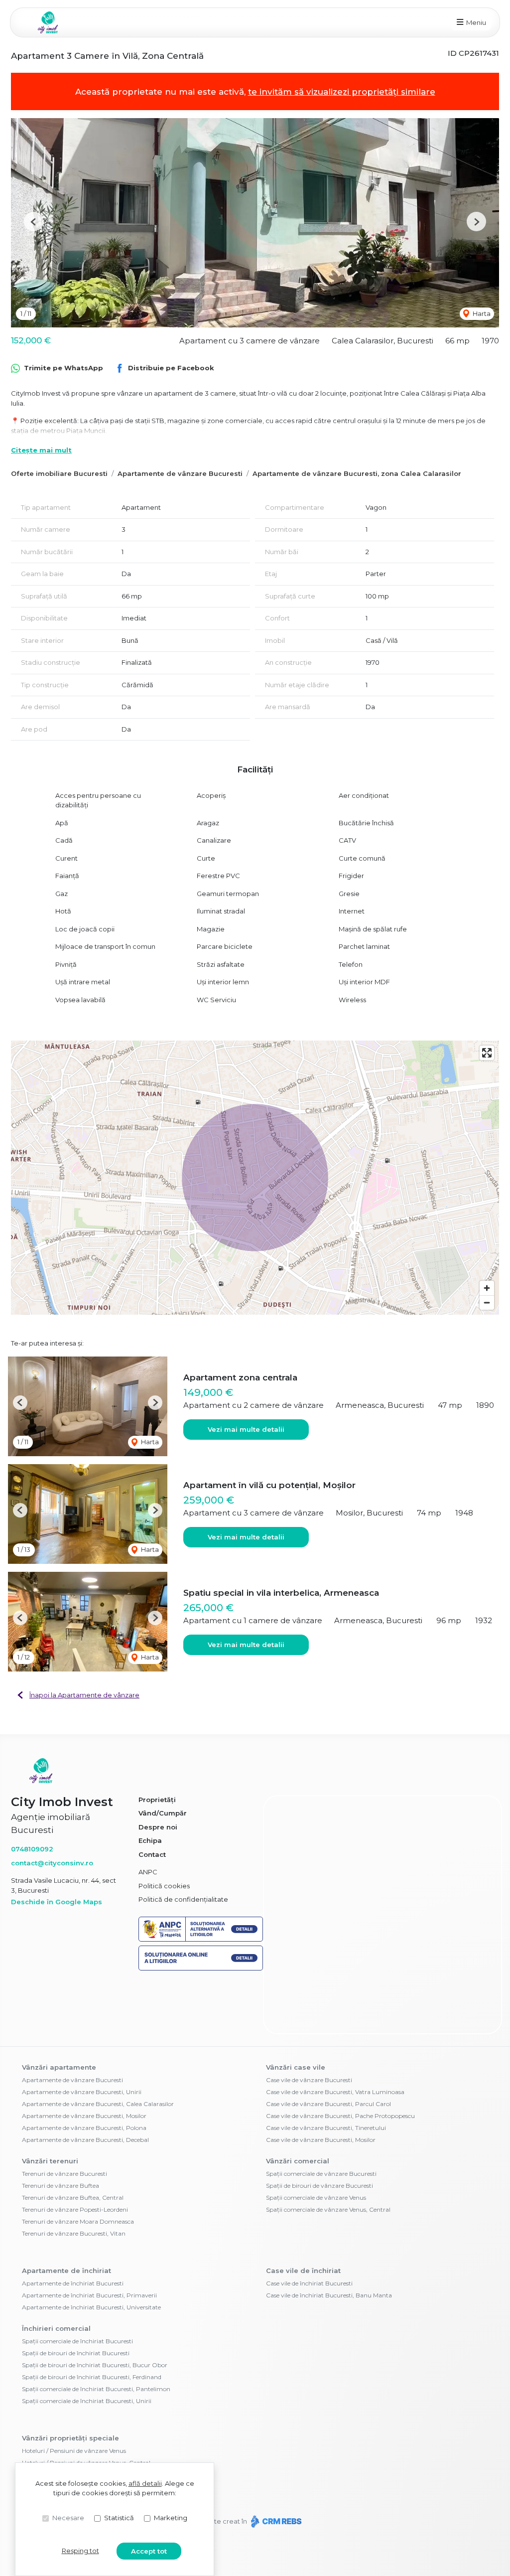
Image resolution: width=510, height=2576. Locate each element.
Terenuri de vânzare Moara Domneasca (78, 2162)
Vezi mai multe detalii (246, 1429)
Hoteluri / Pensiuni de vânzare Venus (74, 2391)
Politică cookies (164, 1886)
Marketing (171, 2518)
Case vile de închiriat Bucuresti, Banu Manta (329, 2235)
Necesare (68, 2518)
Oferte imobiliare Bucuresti (59, 473)
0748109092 (32, 1849)
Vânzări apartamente (59, 2007)
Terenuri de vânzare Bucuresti (64, 2114)
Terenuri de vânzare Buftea (61, 2126)
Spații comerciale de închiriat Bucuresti (77, 2281)
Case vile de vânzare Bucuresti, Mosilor (321, 2080)
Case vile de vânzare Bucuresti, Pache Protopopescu (340, 2056)
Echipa (150, 1840)
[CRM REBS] (275, 2461)
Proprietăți (157, 1800)
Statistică (119, 2518)
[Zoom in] (487, 1288)
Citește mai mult (41, 450)
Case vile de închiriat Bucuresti (309, 2223)
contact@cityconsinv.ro (52, 1863)
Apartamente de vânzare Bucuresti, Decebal (85, 2080)
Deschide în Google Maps (57, 1902)
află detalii (145, 2483)
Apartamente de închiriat (66, 2211)
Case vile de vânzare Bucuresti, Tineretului (326, 2068)
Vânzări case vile (296, 2007)
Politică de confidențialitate (183, 1899)
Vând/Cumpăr (163, 1813)
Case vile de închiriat (303, 2211)
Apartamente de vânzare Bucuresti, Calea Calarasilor (98, 2044)
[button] (34, 222)
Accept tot (149, 2551)
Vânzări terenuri (50, 2101)
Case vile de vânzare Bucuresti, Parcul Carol (328, 2044)
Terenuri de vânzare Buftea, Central (73, 2138)
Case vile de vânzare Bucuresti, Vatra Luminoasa (335, 2032)
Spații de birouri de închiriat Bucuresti (76, 2293)
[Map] (255, 1178)
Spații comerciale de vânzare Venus (316, 2138)
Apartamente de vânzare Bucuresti (180, 473)
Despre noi (158, 1827)
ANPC (148, 1872)
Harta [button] (481, 313)
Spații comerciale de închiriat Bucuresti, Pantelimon (96, 2329)
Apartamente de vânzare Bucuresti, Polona (84, 2068)
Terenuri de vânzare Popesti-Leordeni (75, 2150)
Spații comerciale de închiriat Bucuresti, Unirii (87, 2341)
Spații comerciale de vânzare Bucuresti (321, 2114)
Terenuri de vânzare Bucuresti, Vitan (74, 2174)
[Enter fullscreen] (487, 1053)
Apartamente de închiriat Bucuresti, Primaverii (89, 2235)
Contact (152, 1854)
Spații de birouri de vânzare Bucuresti (319, 2126)
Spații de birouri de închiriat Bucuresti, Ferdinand (92, 2317)
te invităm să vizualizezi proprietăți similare (342, 92)
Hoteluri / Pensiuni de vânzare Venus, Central (86, 2403)
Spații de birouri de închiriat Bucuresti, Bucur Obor (95, 2305)
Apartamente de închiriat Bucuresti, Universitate (91, 2247)
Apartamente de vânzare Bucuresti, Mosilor (84, 2056)
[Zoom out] (487, 1302)
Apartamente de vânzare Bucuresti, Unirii (82, 2032)
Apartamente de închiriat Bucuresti (73, 2223)
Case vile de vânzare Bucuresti (309, 2020)
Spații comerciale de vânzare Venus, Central (328, 2150)
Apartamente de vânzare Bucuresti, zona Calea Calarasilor (357, 473)
